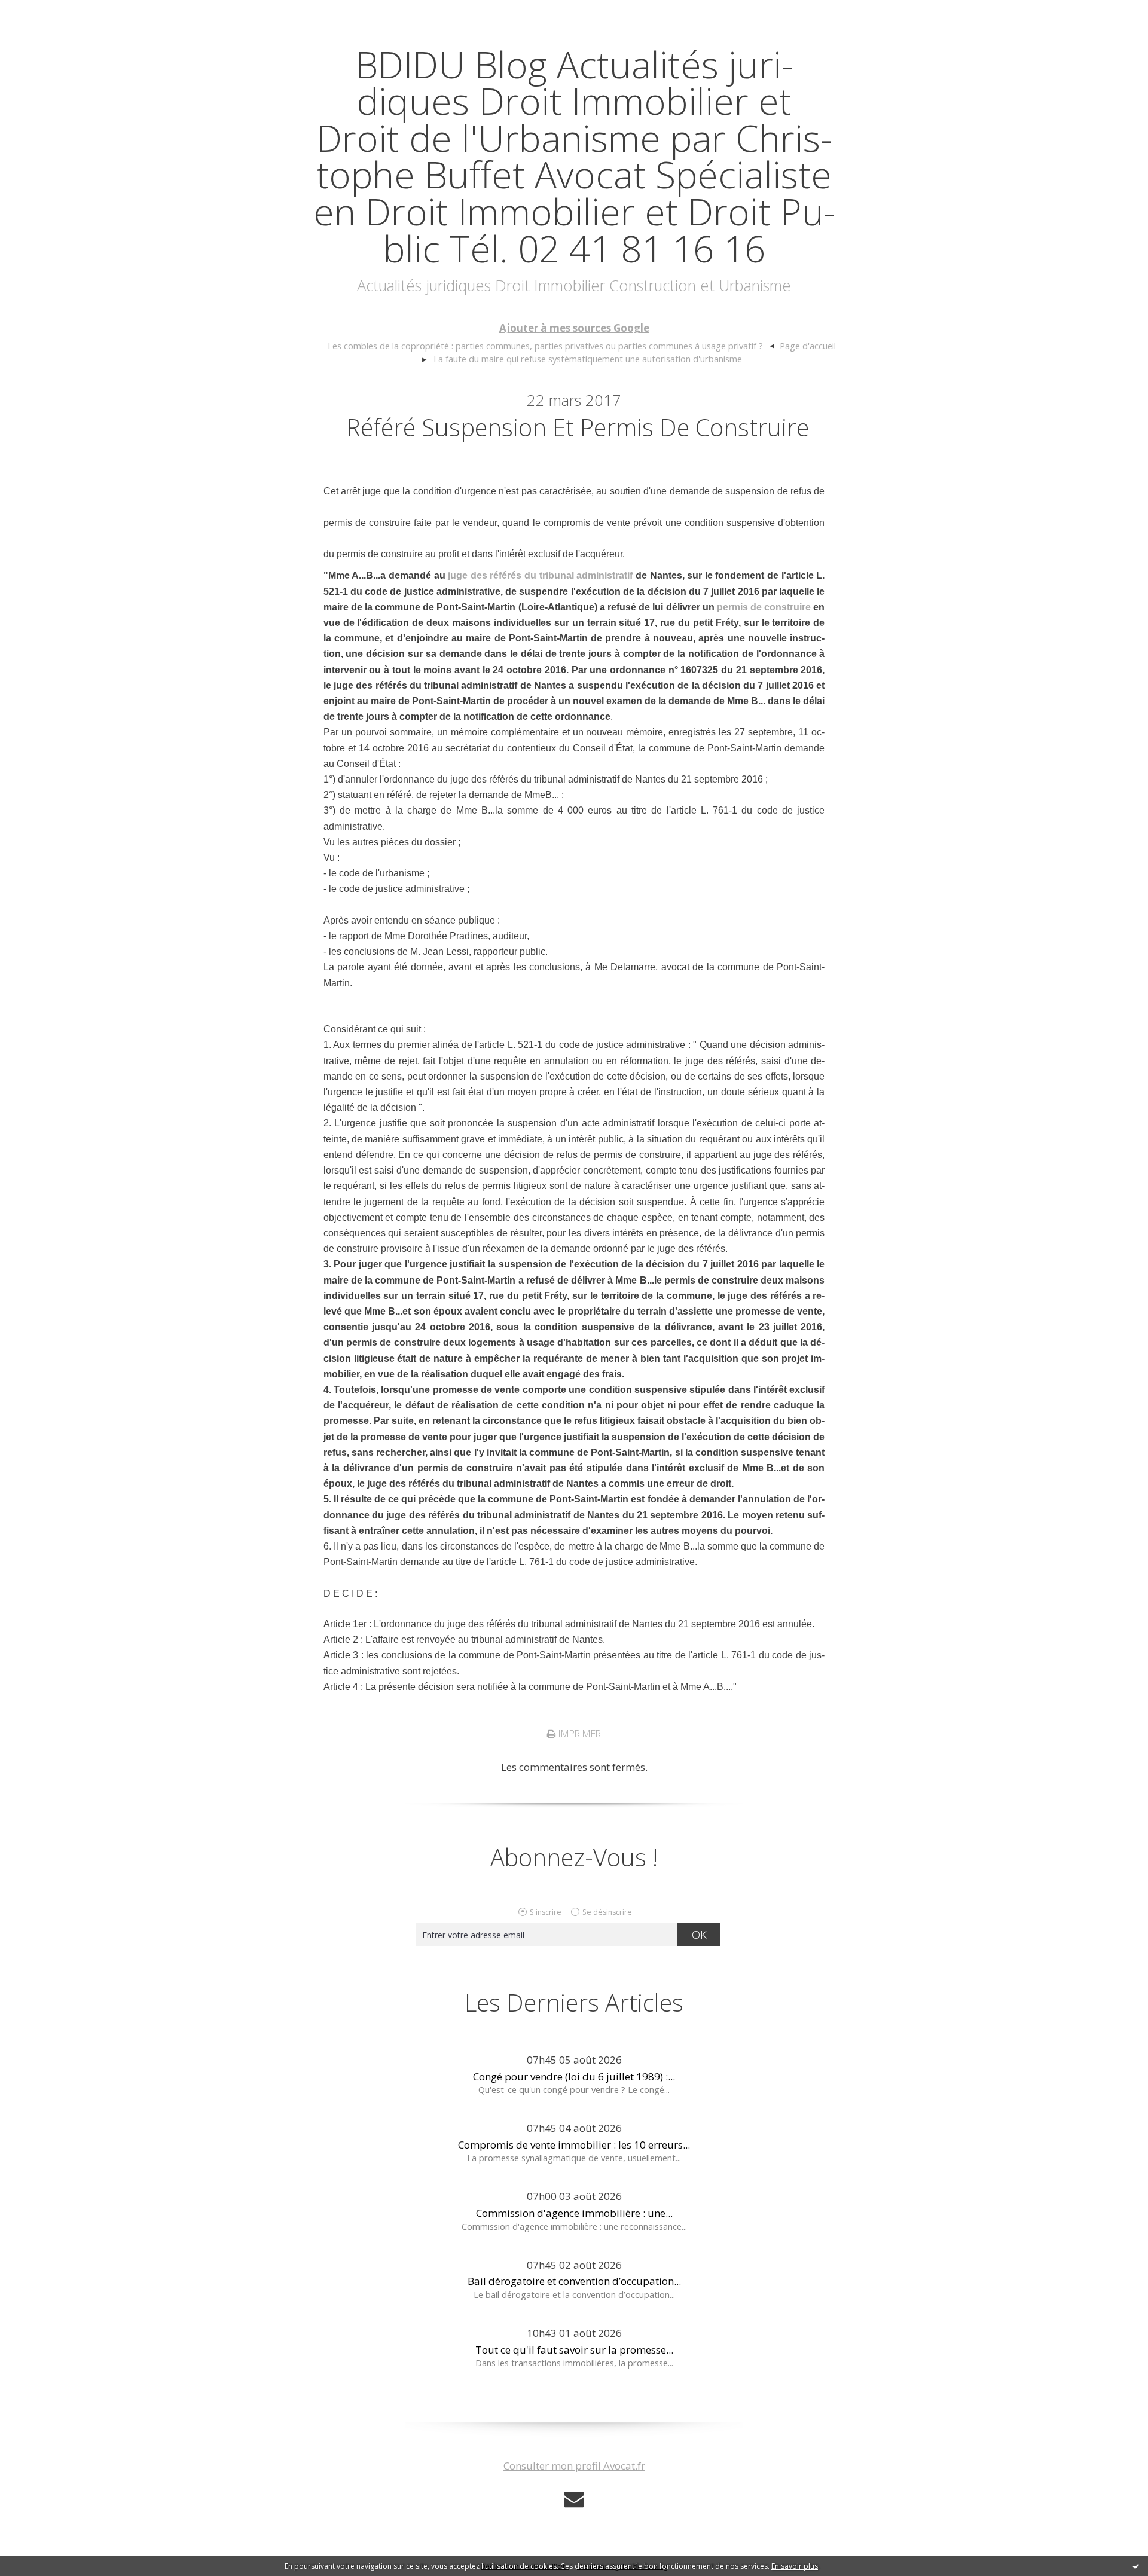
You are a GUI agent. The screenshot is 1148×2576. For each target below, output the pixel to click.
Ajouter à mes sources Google (574, 328)
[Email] (574, 2499)
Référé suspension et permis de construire (578, 427)
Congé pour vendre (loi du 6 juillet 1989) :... (574, 2077)
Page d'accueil (808, 346)
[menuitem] (551, 346)
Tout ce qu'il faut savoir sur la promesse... (574, 2350)
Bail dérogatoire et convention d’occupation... (574, 2281)
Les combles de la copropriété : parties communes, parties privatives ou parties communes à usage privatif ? (545, 346)
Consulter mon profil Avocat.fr (574, 2466)
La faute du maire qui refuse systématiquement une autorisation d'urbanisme (588, 359)
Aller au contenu (45, 12)
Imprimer (578, 1734)
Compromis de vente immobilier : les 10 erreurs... (574, 2145)
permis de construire (764, 607)
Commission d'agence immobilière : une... (574, 2213)
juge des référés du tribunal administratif (542, 575)
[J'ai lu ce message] (1136, 2566)
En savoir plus (795, 2566)
